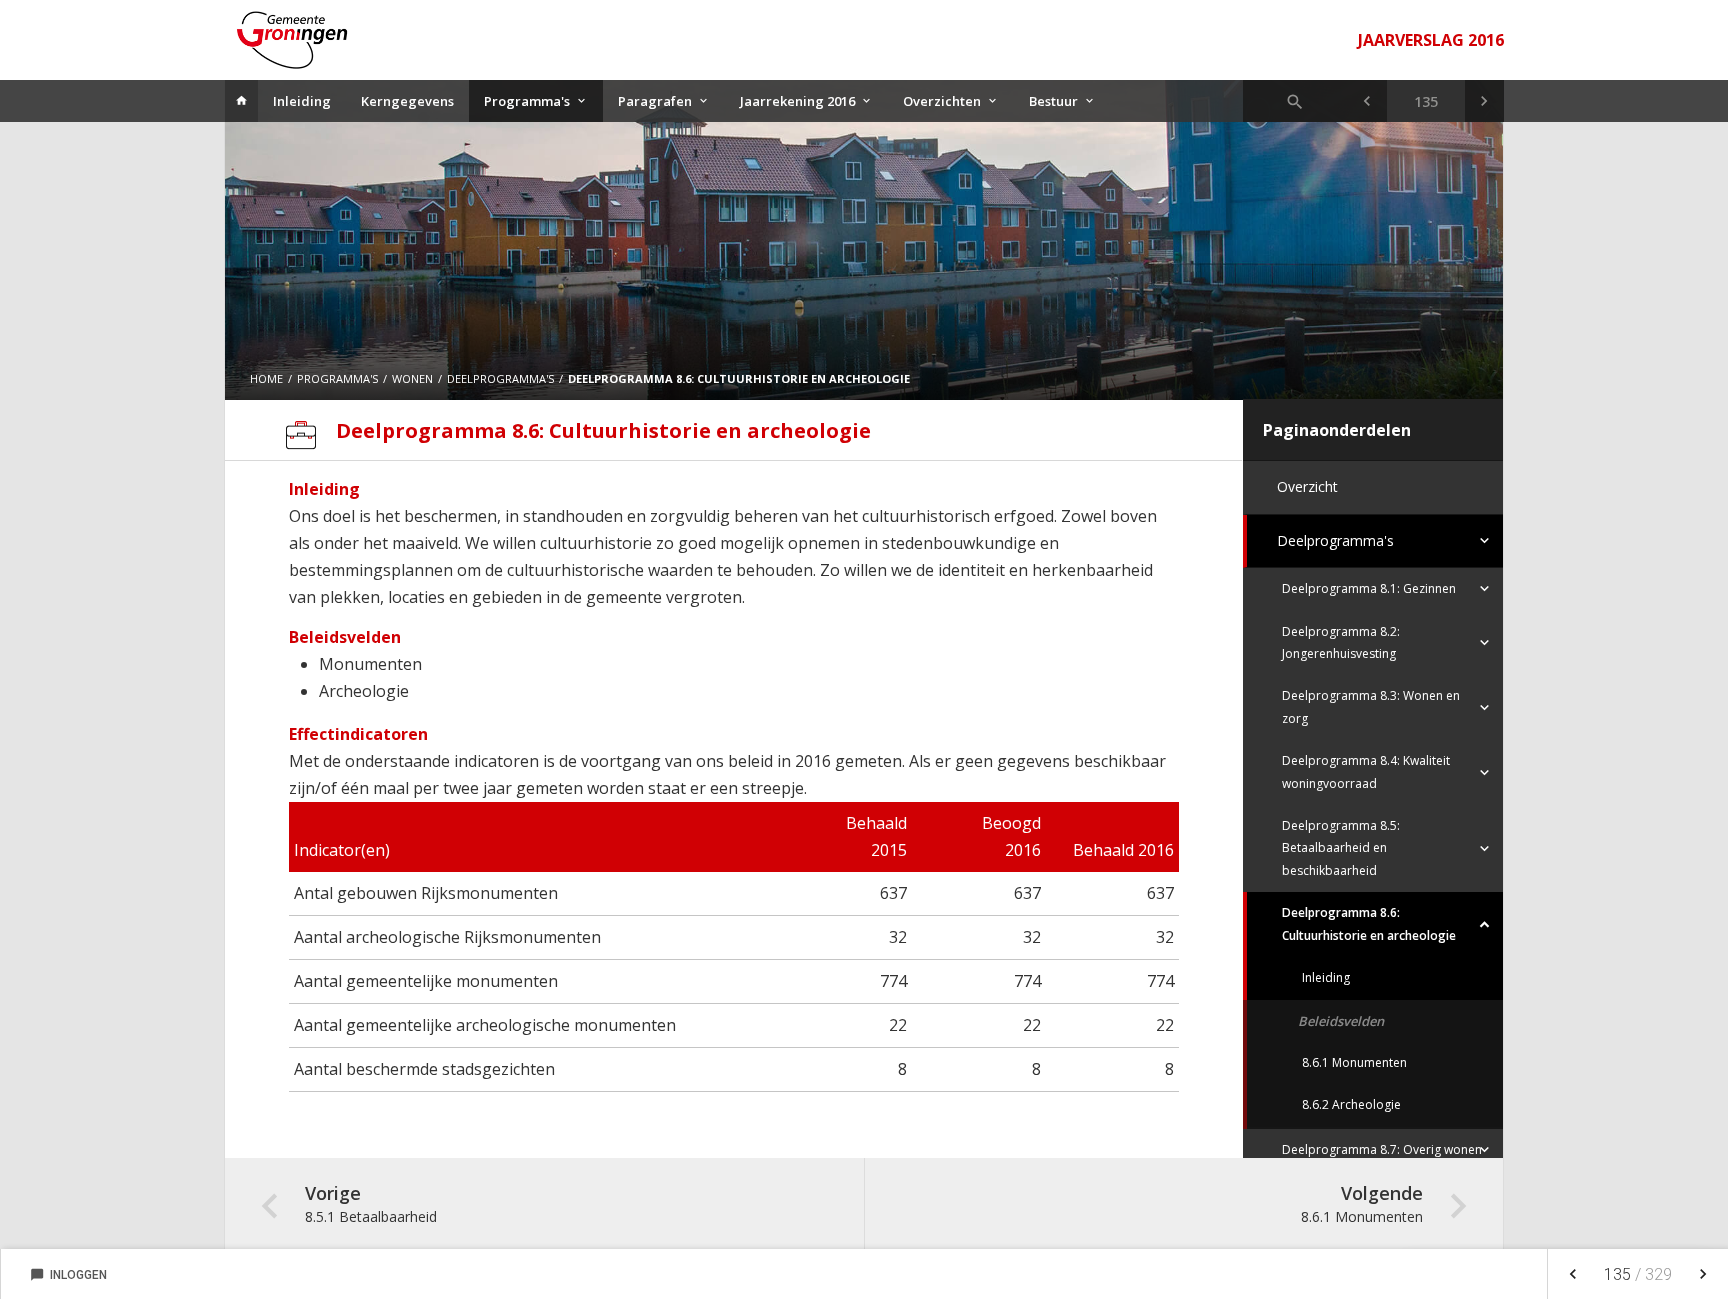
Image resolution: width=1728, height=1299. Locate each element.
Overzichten (942, 101)
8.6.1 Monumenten (1354, 1062)
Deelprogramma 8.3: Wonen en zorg (1371, 706)
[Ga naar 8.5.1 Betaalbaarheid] (1366, 101)
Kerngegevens (407, 101)
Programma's (527, 101)
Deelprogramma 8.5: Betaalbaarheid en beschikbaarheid (1341, 848)
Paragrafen (655, 101)
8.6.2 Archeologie (1351, 1104)
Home (266, 378)
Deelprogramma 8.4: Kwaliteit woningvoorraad (1366, 771)
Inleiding (302, 101)
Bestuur (1053, 101)
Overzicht (1307, 486)
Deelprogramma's (1335, 540)
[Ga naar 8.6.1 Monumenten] (1484, 101)
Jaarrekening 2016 (797, 101)
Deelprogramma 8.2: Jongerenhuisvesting (1341, 642)
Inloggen (68, 1275)
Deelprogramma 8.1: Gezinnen (1369, 588)
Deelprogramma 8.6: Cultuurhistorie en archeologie (1369, 923)
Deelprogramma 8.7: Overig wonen (1382, 1149)
